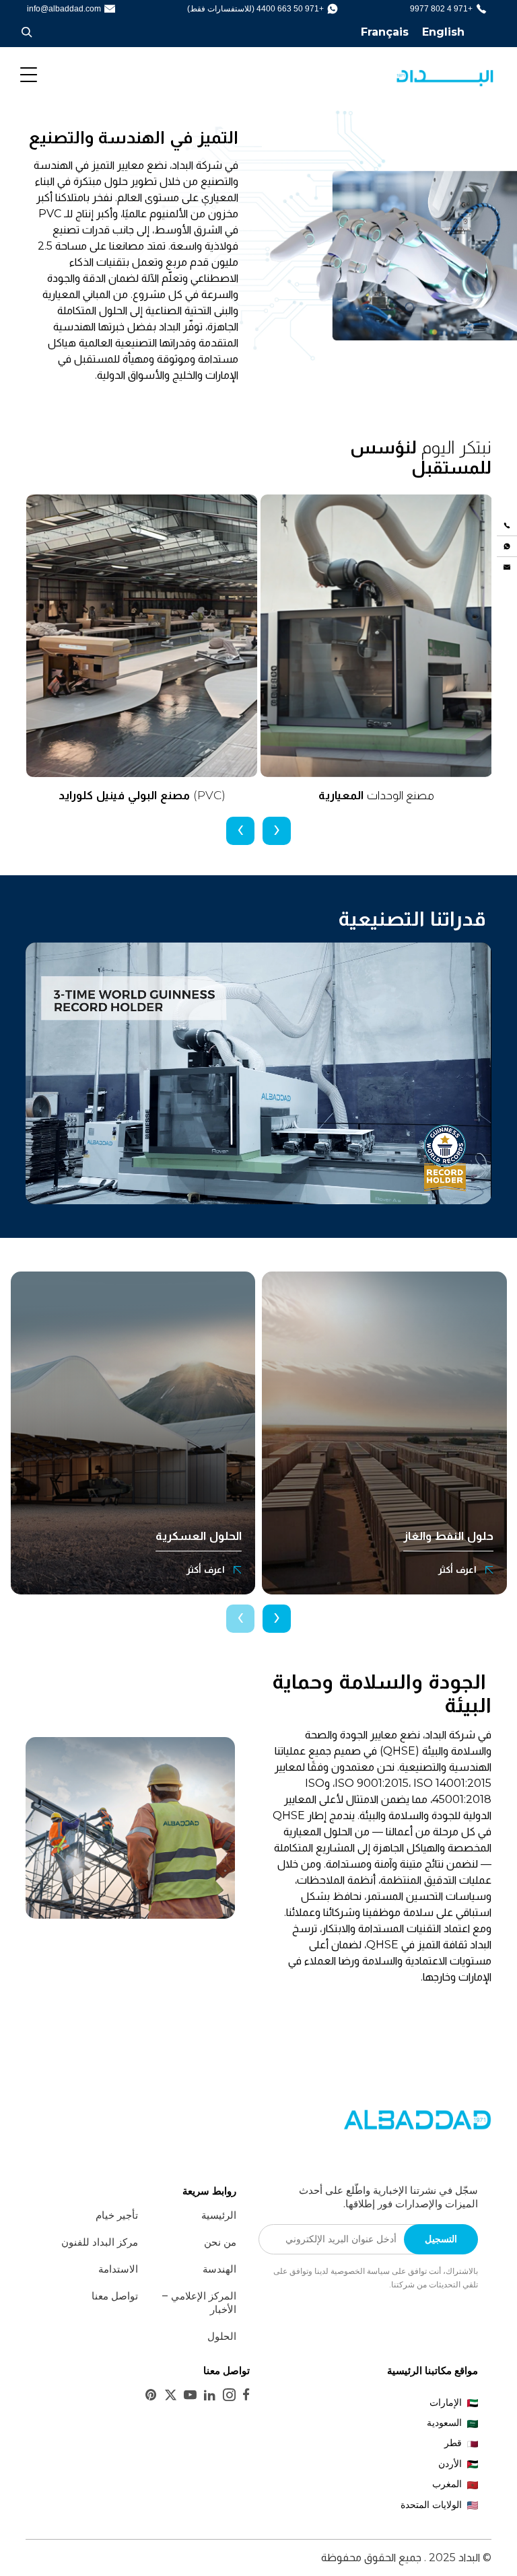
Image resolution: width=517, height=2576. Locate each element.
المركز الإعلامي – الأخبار (199, 2303)
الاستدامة (118, 2269)
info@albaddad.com (64, 9)
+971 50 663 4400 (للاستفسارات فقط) (255, 9)
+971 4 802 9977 (441, 9)
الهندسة (219, 2269)
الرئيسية (219, 2215)
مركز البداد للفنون (100, 2242)
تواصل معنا (115, 2296)
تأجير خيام (117, 2215)
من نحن (220, 2242)
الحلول (222, 2336)
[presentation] (277, 831)
